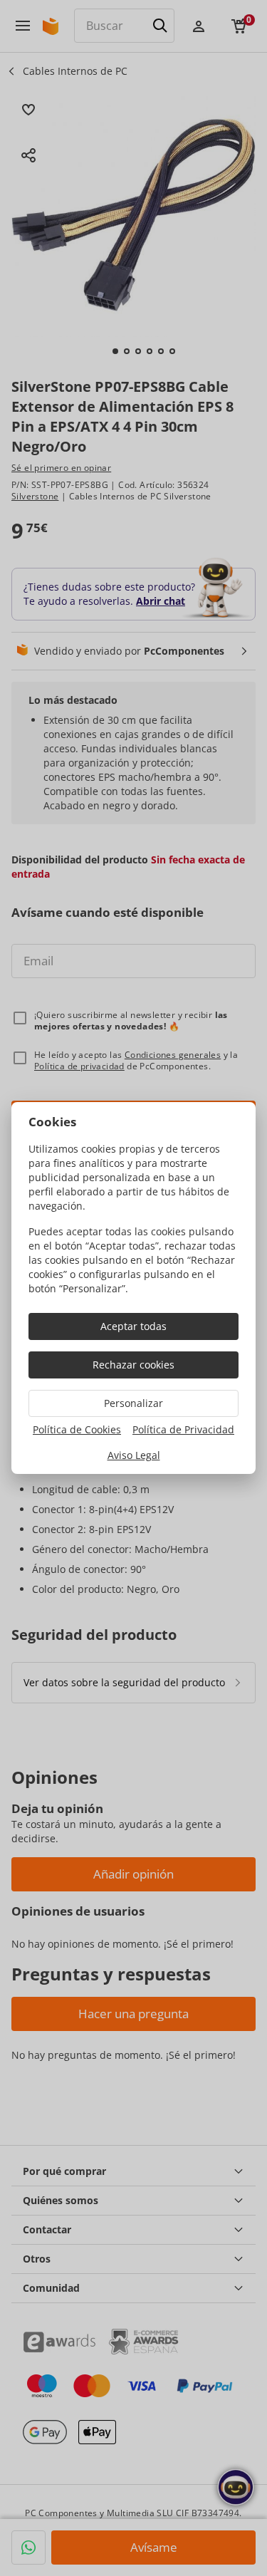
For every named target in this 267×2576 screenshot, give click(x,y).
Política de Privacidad (183, 1429)
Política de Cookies (77, 1429)
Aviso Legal (134, 1455)
